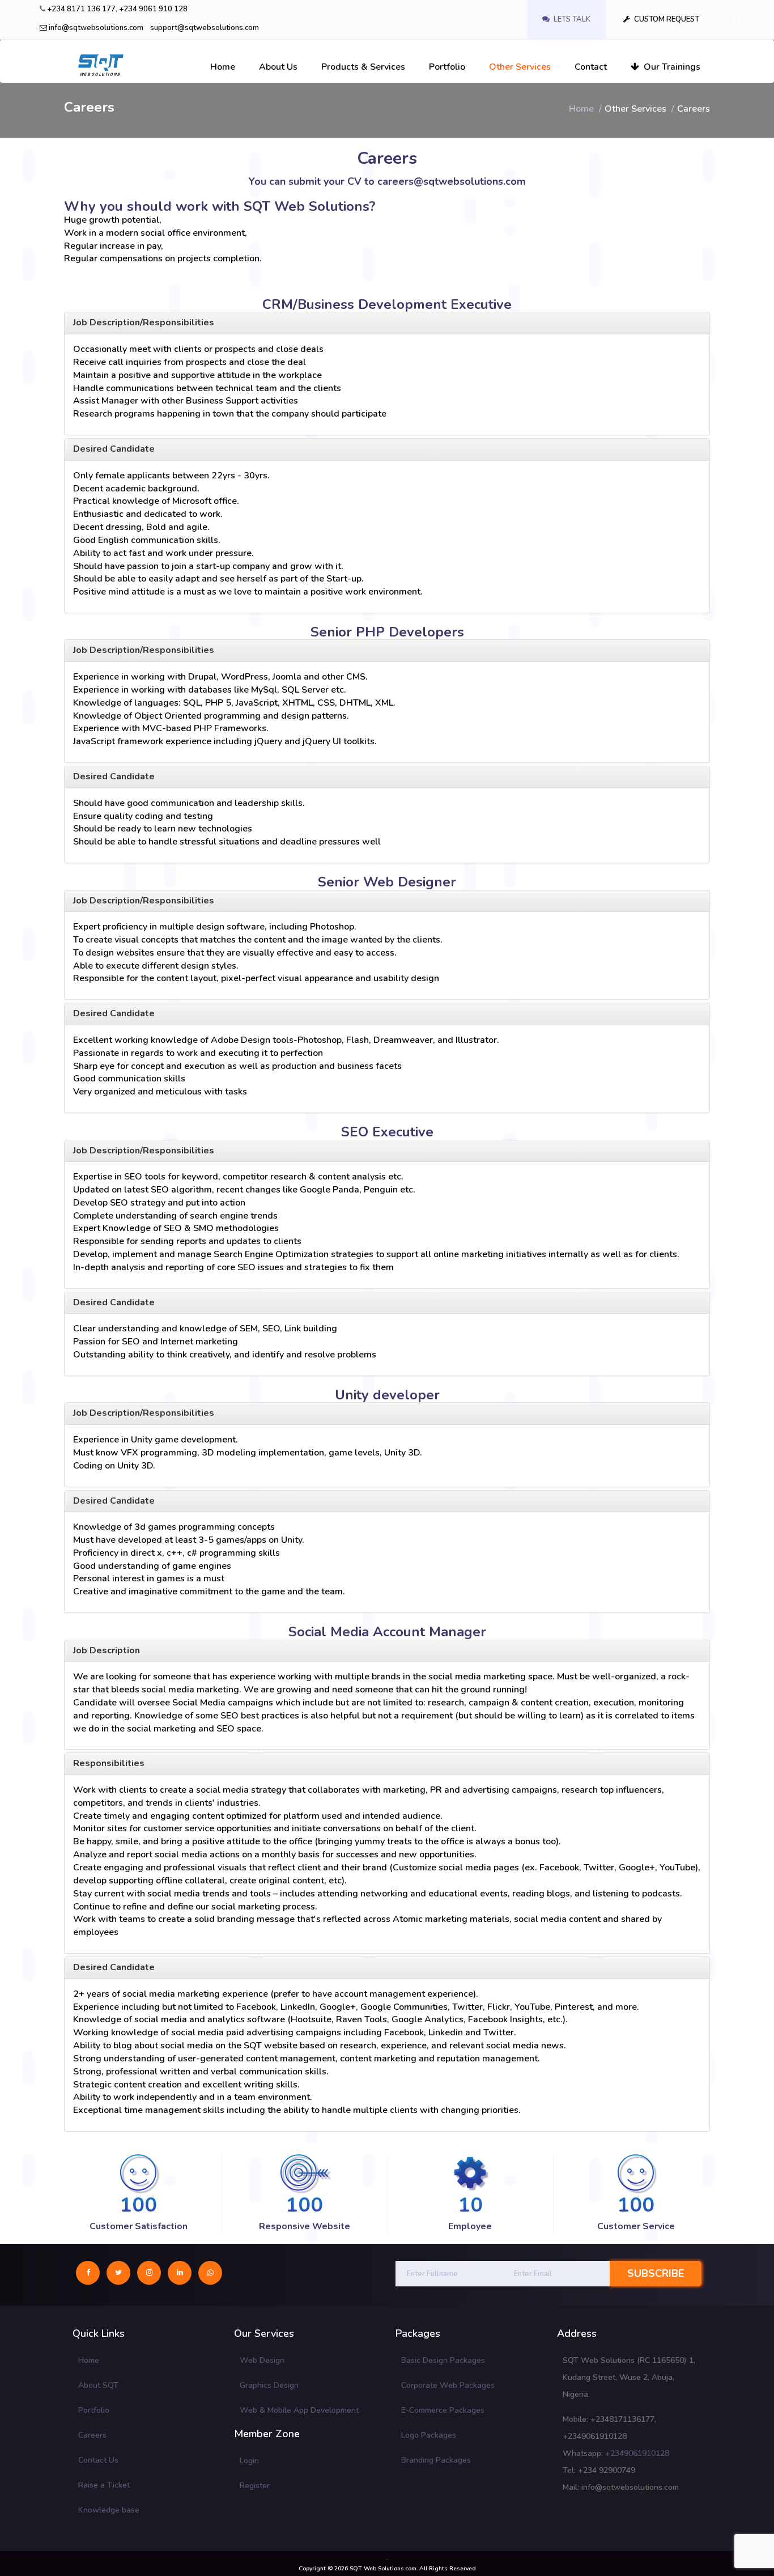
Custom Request (666, 19)
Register (255, 2486)
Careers (92, 2435)
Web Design (262, 2360)
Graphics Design (269, 2385)
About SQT (98, 2385)
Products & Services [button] (363, 67)
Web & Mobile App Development (299, 2410)
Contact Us (98, 2460)
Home (89, 2360)
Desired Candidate (114, 449)
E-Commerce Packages (443, 2410)
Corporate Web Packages (448, 2385)
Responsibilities (109, 1763)
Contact (591, 67)
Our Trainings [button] (670, 67)
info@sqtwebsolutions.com (95, 28)
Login (249, 2461)
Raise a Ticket (104, 2485)
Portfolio (94, 2410)
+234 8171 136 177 (81, 9)
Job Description (107, 1650)
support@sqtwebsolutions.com (205, 28)
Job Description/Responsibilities (144, 322)
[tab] (387, 449)
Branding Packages (436, 2460)
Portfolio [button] (447, 67)
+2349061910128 (637, 2453)
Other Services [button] (520, 67)
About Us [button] (278, 67)
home (581, 109)
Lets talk (571, 19)
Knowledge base (109, 2510)
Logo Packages (429, 2435)
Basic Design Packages (443, 2360)
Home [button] (223, 67)
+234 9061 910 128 (153, 9)
